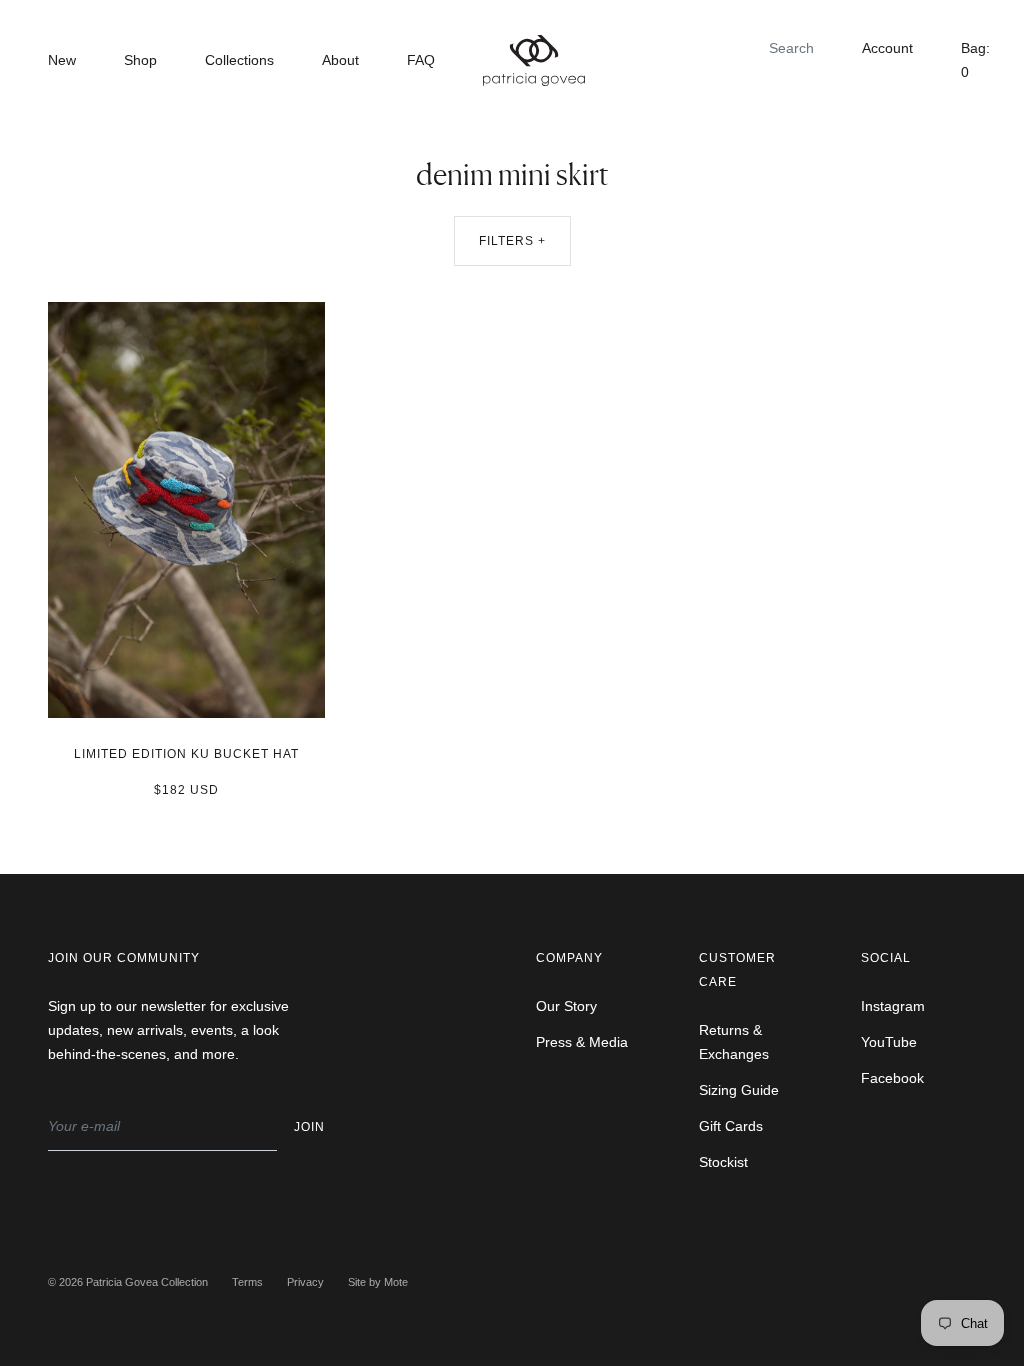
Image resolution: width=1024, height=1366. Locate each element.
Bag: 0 (975, 60)
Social (886, 958)
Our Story (566, 1006)
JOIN (309, 1127)
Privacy (305, 1282)
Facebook (892, 1078)
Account (887, 48)
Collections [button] (239, 60)
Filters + (512, 241)
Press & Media (582, 1042)
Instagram (893, 1006)
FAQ (421, 60)
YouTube (889, 1042)
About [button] (340, 60)
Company (569, 958)
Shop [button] (140, 60)
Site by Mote (378, 1282)
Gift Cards (731, 1126)
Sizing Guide (739, 1090)
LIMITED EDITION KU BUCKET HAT (186, 754)
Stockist (723, 1162)
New (62, 60)
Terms (247, 1282)
